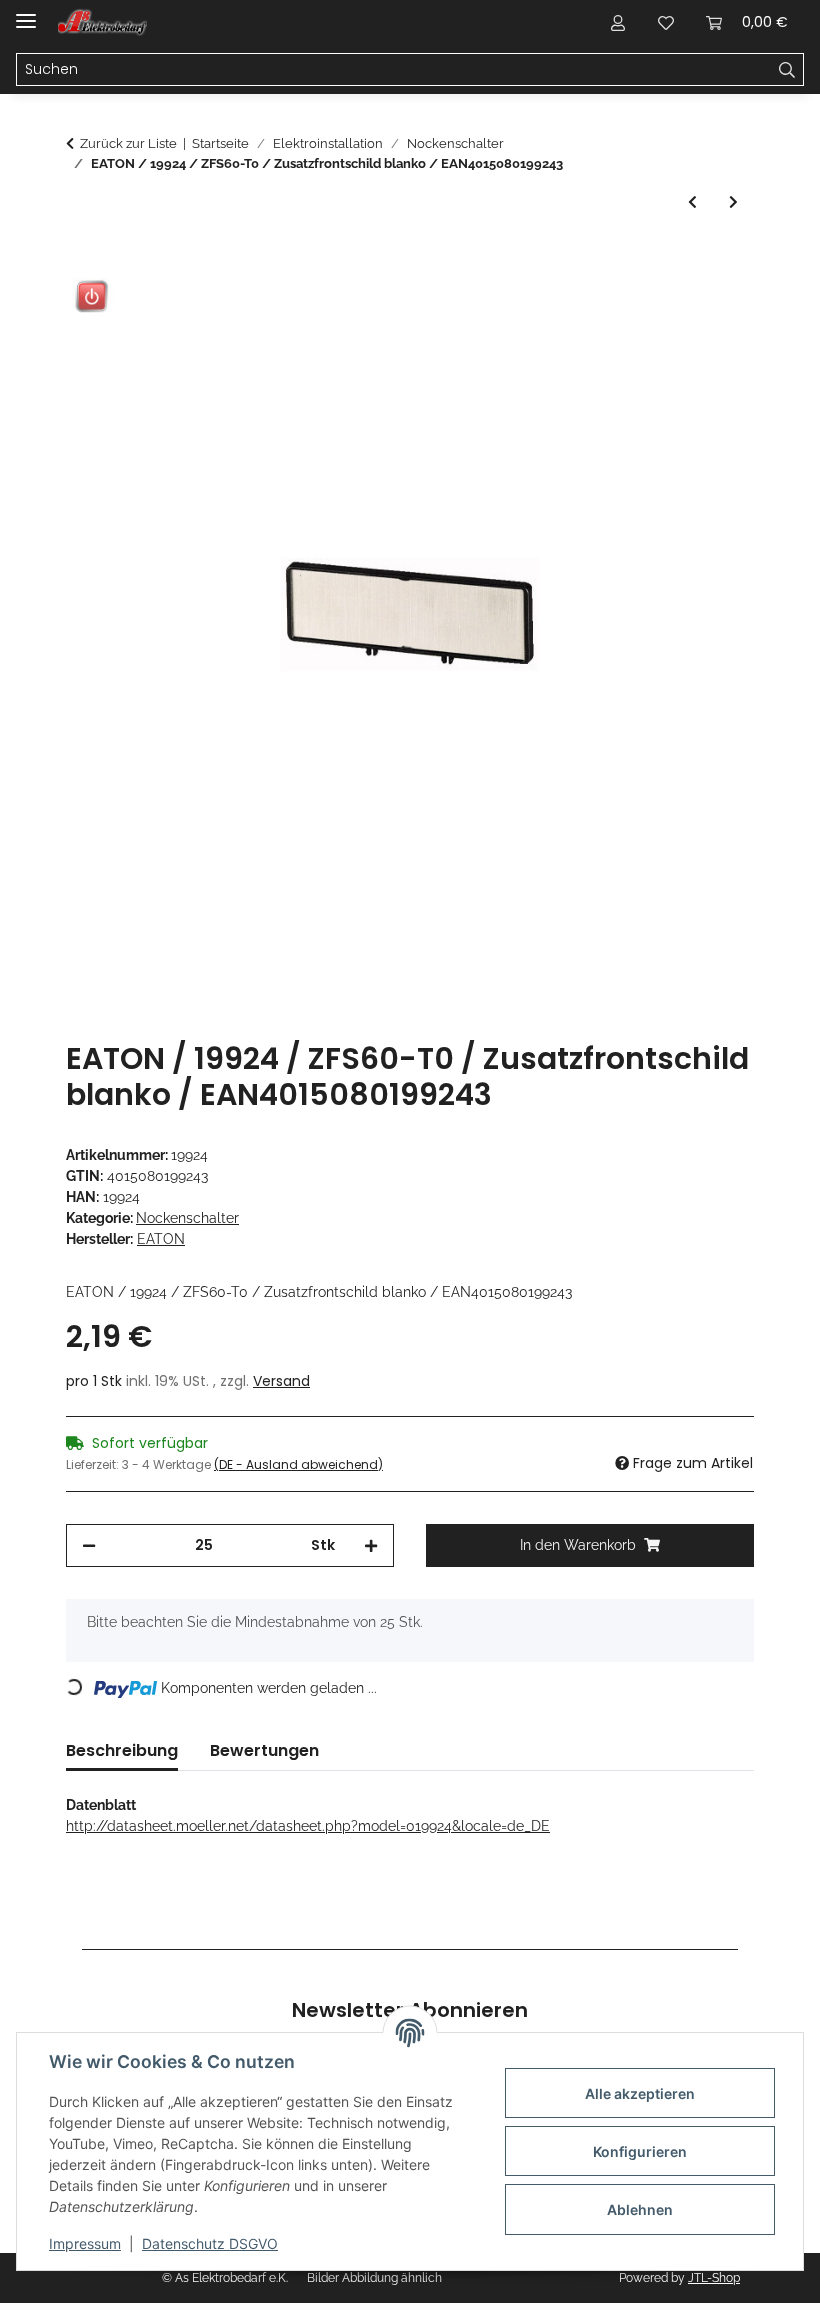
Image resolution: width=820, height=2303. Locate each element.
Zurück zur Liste (128, 143)
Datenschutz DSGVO (210, 2243)
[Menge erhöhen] (371, 1545)
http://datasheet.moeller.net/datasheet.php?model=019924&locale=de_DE (308, 1826)
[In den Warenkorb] (82, 260)
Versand (281, 1381)
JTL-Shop (714, 2278)
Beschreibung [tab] (122, 1750)
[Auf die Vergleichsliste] (660, 309)
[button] (618, 22)
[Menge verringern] (89, 1545)
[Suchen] (787, 70)
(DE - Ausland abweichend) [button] (298, 1464)
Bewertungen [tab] (264, 1750)
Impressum (85, 2243)
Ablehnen (640, 2209)
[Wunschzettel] (666, 22)
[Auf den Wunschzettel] (712, 309)
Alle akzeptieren (640, 2093)
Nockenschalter (187, 1218)
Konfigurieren (640, 2151)
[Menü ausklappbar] (26, 12)
